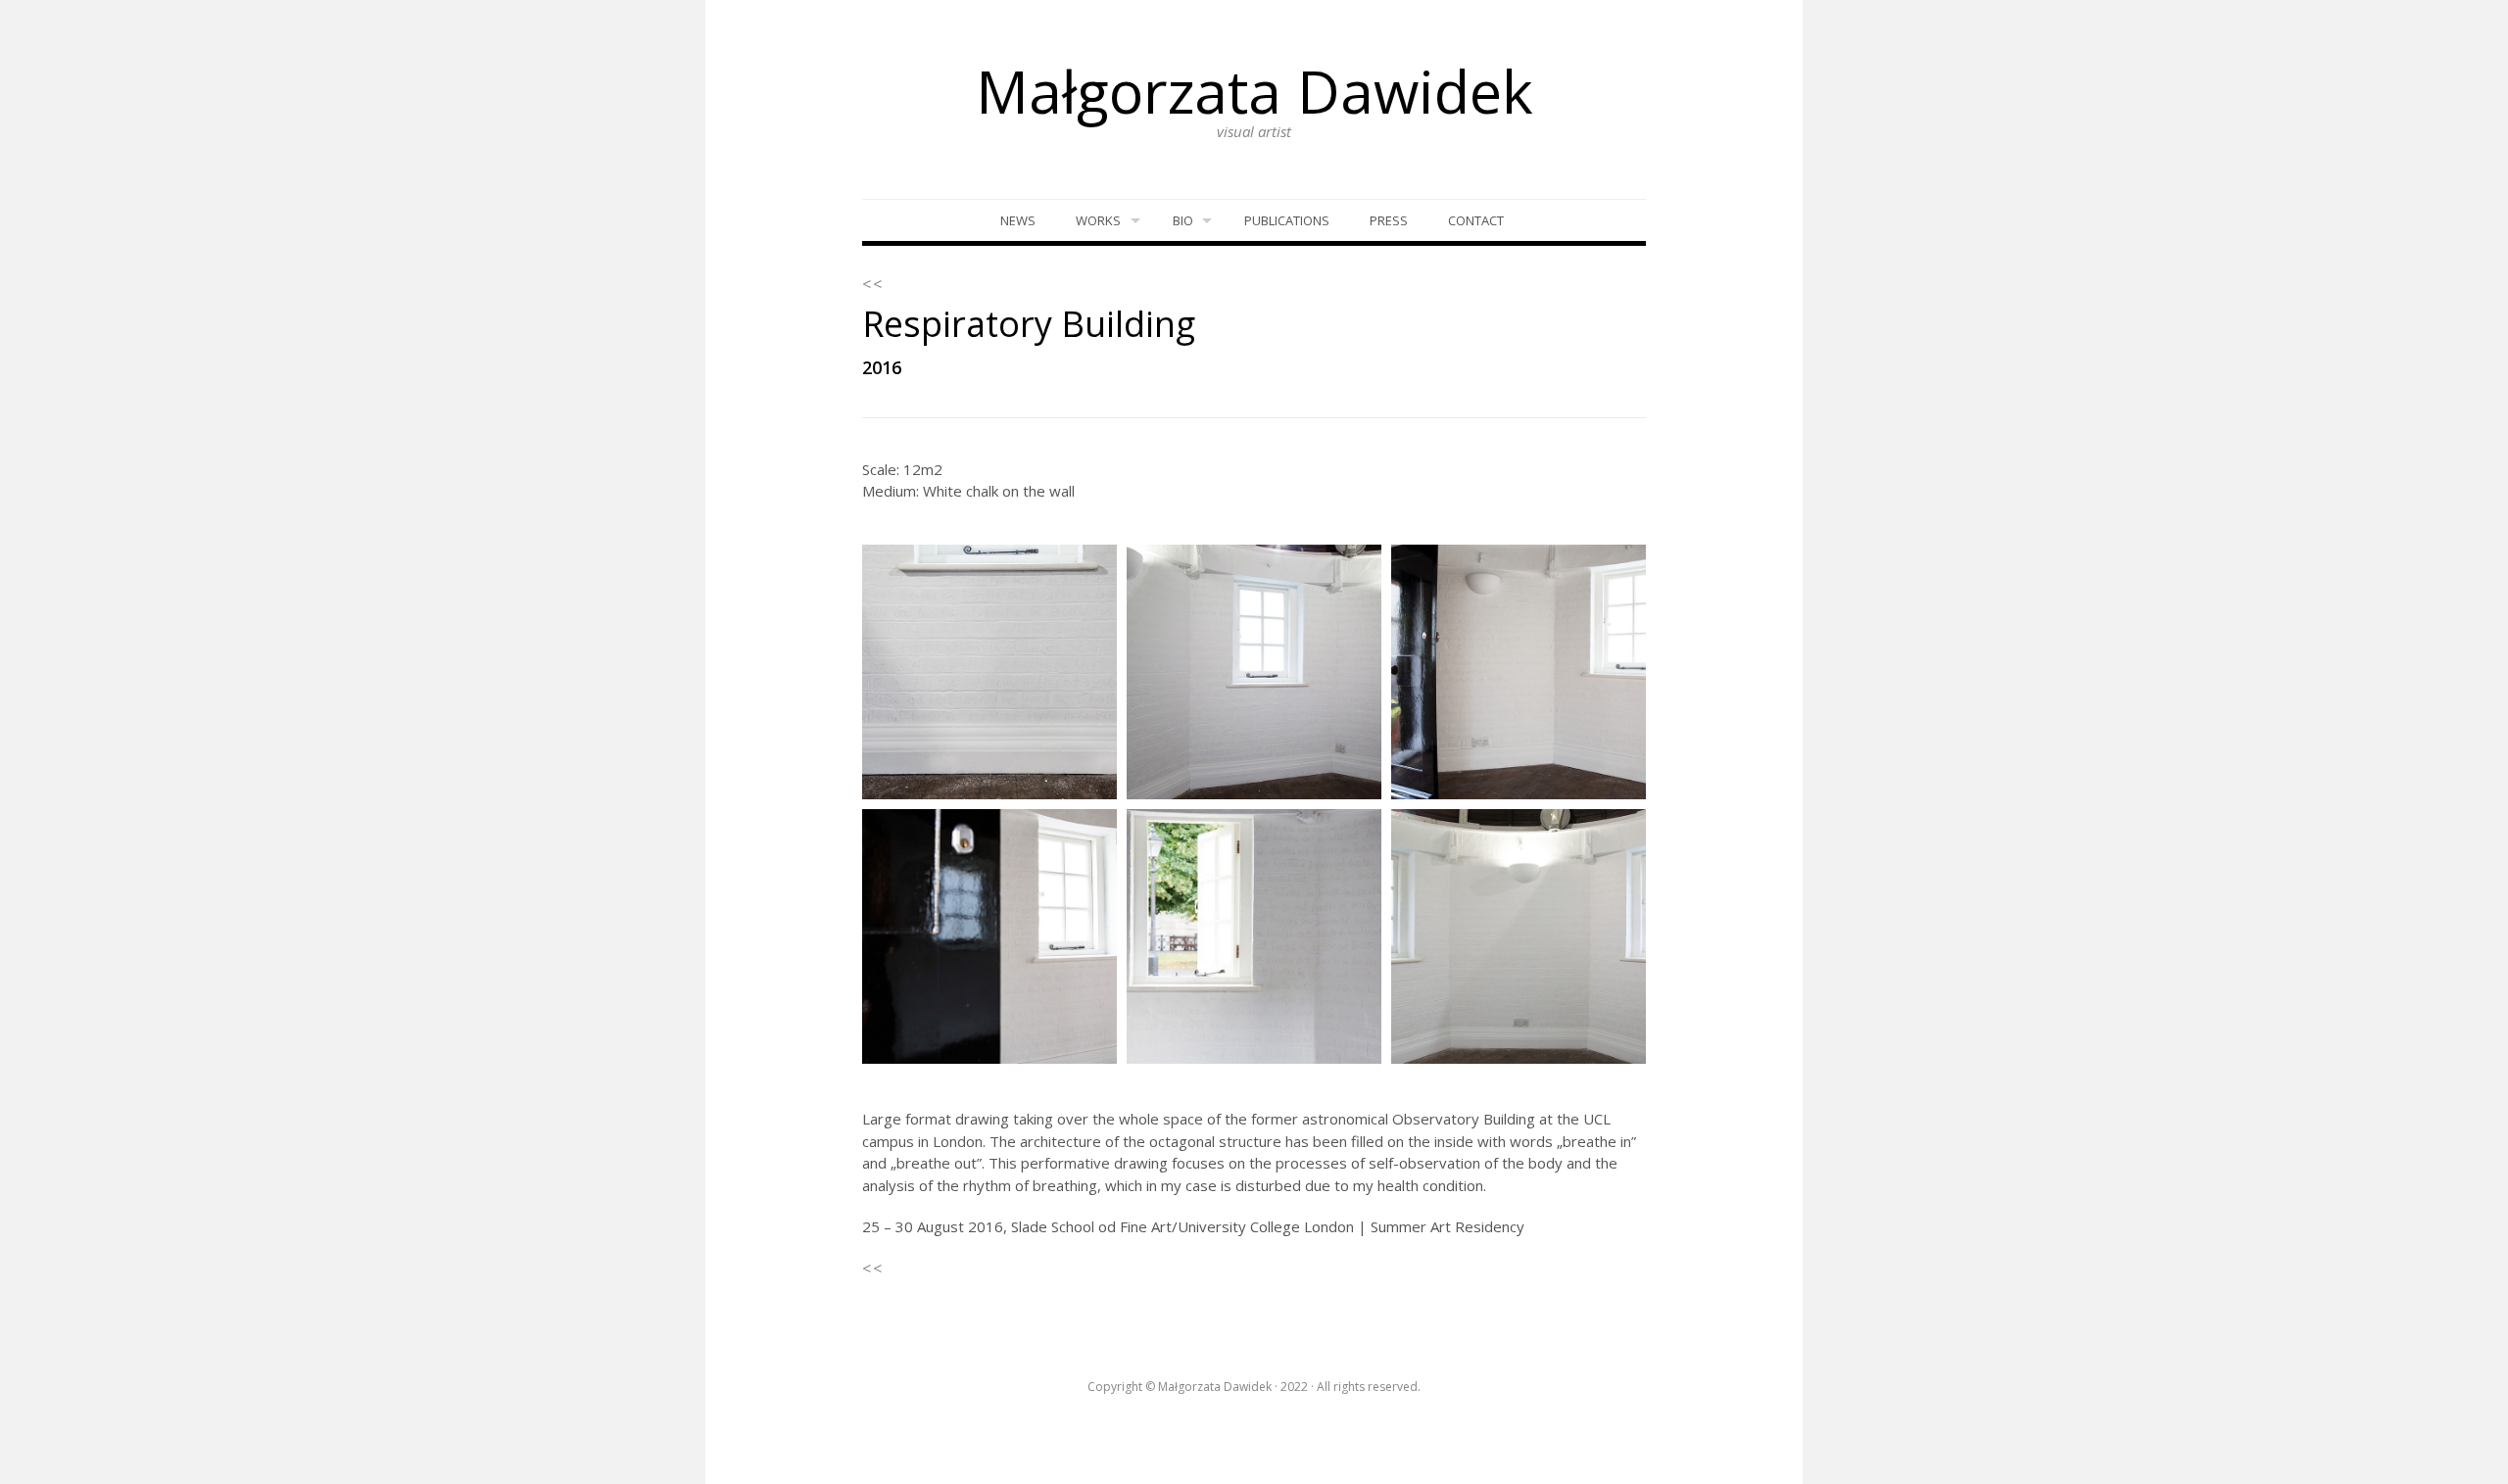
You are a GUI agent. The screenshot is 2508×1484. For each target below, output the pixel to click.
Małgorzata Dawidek (1254, 91)
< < (871, 284)
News (1018, 220)
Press (1389, 220)
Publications (1287, 220)
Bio (1183, 220)
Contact (1476, 220)
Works (1098, 220)
